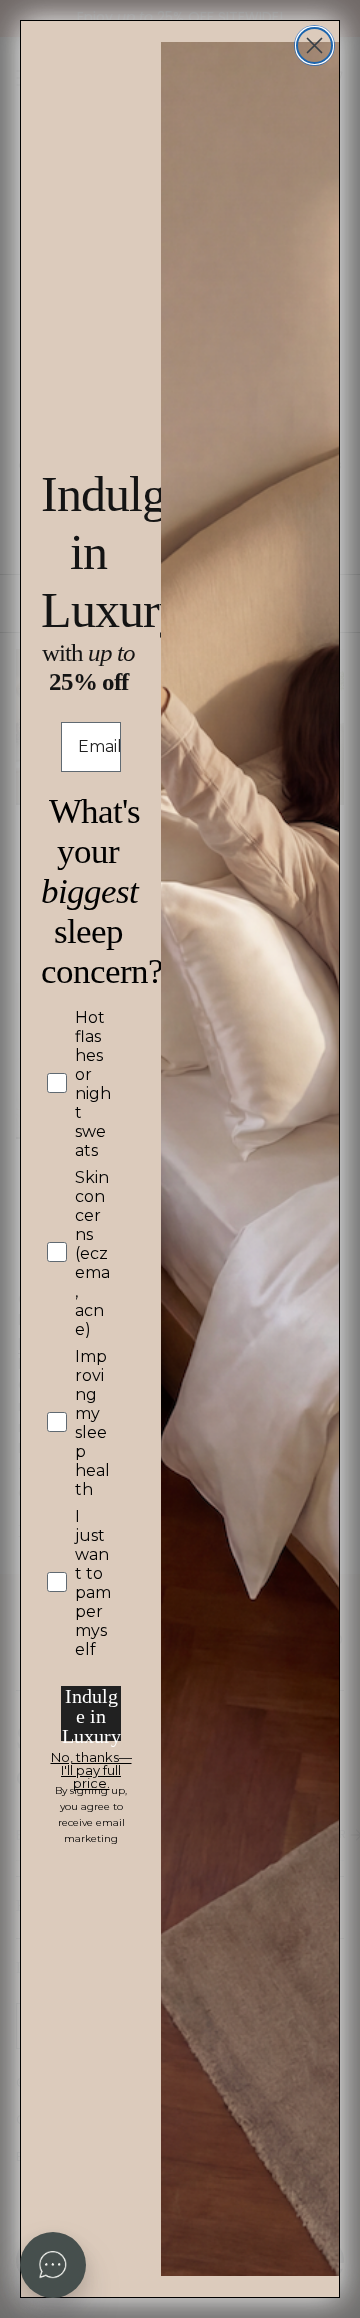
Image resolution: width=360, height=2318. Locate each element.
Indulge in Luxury (91, 1713)
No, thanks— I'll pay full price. (91, 1761)
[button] (53, 2265)
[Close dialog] (314, 45)
